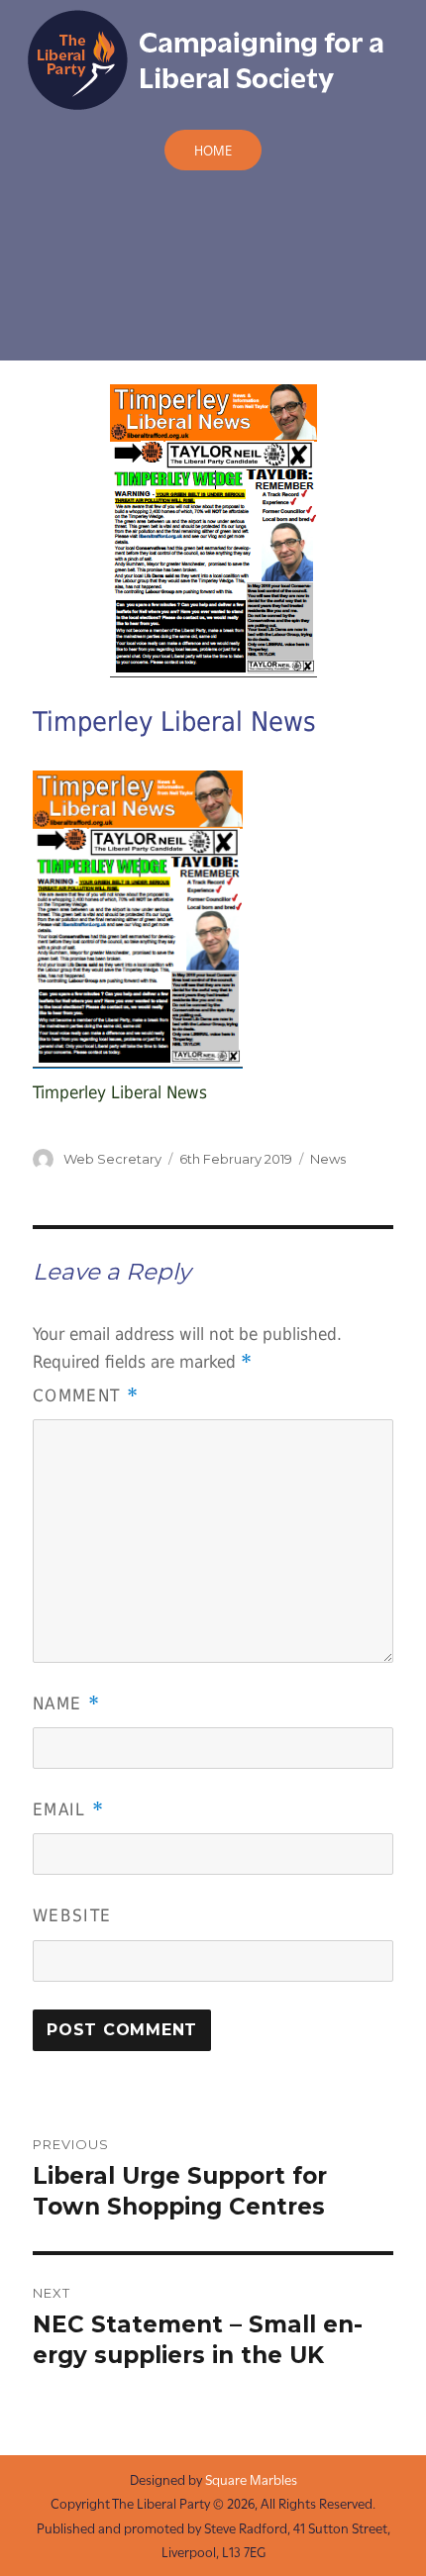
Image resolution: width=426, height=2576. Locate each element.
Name (66, 1703)
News (328, 1159)
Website (72, 1915)
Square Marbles (251, 2479)
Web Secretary (112, 1159)
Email (68, 1809)
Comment (86, 1395)
